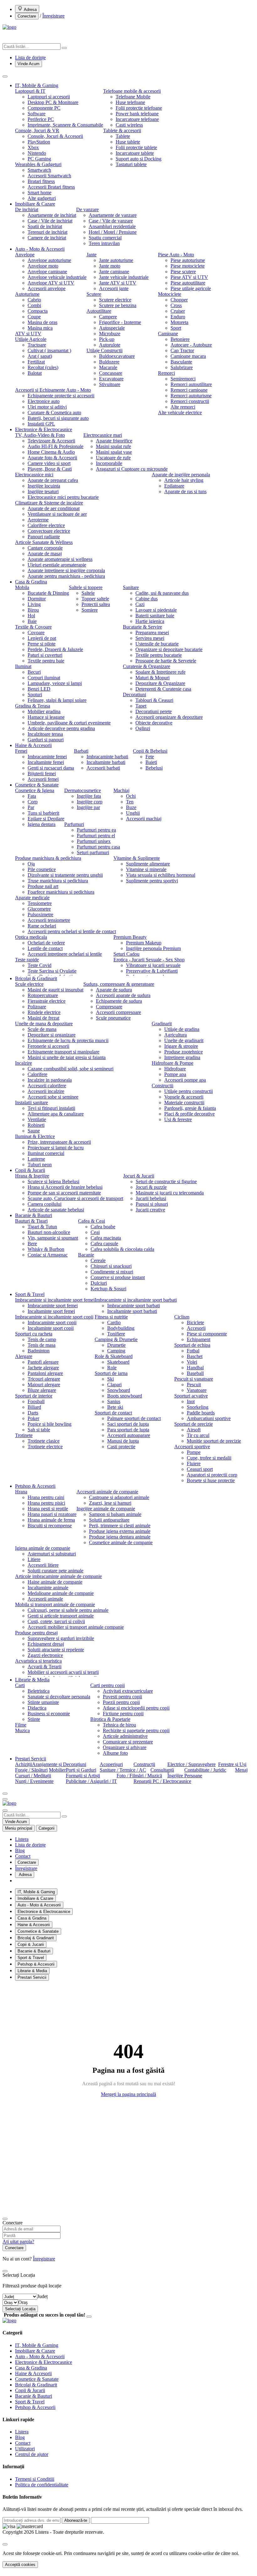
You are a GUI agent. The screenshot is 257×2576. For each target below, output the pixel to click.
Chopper (179, 300)
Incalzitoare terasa (45, 734)
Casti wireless (129, 125)
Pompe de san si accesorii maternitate (64, 1193)
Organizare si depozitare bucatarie (169, 649)
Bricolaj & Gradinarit (36, 978)
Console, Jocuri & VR (37, 131)
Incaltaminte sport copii (51, 1328)
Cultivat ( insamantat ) (49, 350)
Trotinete (24, 1435)
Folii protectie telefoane (139, 108)
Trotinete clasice (44, 1441)
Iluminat (23, 666)
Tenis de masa (42, 1345)
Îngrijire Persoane (185, 1776)
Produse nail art (43, 886)
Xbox (33, 147)
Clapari (114, 1385)
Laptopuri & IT (30, 91)
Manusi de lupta (123, 1441)
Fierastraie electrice (47, 1001)
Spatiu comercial (105, 238)
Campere (108, 317)
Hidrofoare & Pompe (173, 1063)
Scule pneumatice (113, 1018)
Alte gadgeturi (42, 198)
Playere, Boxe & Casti (50, 469)
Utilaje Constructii (105, 350)
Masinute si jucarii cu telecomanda (170, 1193)
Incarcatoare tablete (135, 153)
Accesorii (196, 1328)
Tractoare (37, 345)
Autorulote (110, 345)
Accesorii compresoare (118, 1012)
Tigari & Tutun (42, 1227)
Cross (176, 305)
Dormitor (37, 599)
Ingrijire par (88, 807)
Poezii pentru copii (121, 1702)
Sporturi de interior (34, 1396)
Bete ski (115, 1407)
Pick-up (107, 339)
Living (34, 604)
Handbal (195, 1368)
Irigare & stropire (181, 1046)
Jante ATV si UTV (118, 283)
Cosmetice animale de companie (121, 1542)
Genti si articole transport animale (61, 1616)
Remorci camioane (189, 390)
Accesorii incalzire (46, 1091)
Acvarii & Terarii (45, 1667)
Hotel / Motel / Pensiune (113, 232)
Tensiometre (40, 903)
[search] (64, 48)
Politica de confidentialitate (42, 2485)
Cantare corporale (45, 548)
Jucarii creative (150, 1210)
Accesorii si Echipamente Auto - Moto (53, 390)
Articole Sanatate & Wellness (44, 542)
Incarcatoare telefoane (137, 119)
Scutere (94, 294)
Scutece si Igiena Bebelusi (53, 1181)
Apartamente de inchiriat (52, 215)
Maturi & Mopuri (152, 678)
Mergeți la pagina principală (128, 2094)
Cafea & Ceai (92, 1221)
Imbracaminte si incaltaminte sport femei (55, 1300)
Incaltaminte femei (46, 762)
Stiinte (34, 1719)
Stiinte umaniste (43, 1702)
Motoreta (179, 322)
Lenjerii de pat (42, 638)
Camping (116, 1351)
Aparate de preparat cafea (53, 480)
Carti (20, 1685)
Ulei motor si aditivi (47, 407)
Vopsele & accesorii (184, 1097)
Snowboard (119, 1390)
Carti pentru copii (108, 1685)
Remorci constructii (190, 401)
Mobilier (57, 1770)
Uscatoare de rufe (113, 458)
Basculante (181, 362)
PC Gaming (39, 159)
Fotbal (193, 1351)
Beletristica (39, 1691)
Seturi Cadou (126, 954)
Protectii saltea (96, 604)
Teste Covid (39, 965)
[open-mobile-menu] (5, 1799)
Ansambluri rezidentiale (112, 226)
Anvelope (25, 255)
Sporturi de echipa (192, 1345)
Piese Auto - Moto (176, 255)
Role (112, 1368)
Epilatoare (174, 486)
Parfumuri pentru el (96, 836)
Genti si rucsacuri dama (51, 768)
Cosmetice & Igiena (35, 790)
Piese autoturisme (188, 260)
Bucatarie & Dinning (48, 593)
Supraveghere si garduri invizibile (61, 1638)
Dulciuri (99, 1283)
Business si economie (49, 1714)
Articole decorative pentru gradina (61, 728)
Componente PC (44, 108)
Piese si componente (207, 1334)
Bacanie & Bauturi (34, 1215)
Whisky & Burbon (46, 1249)
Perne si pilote (42, 644)
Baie (32, 621)
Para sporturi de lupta (128, 1430)
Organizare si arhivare (125, 1747)
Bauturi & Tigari (31, 1221)
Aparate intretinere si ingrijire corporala (66, 570)
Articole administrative (125, 1736)
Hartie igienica (150, 621)
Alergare (24, 1356)
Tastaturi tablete (131, 164)
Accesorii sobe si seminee (53, 1097)
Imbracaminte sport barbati (134, 1306)
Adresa (30, 10)
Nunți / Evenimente (34, 1781)
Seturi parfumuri (93, 852)
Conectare (27, 16)
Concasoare (111, 373)
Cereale (98, 1260)
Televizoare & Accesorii (51, 441)
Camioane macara (188, 356)
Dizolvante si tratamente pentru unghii (65, 875)
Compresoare (109, 1007)
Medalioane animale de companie (61, 1593)
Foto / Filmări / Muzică (139, 1776)
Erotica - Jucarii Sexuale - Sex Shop (149, 960)
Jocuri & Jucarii (139, 1176)
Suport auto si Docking (139, 159)
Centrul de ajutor (32, 2454)
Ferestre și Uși (232, 1764)
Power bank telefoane (137, 114)
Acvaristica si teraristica (38, 1661)
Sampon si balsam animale (115, 1514)
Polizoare (37, 1007)
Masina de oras (42, 322)
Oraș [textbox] (23, 2302)
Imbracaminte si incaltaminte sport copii (54, 1317)
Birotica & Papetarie (110, 1719)
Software (37, 114)
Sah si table (39, 1430)
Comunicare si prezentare (128, 1742)
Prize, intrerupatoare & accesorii (59, 1142)
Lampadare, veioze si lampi (55, 683)
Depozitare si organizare (52, 1035)
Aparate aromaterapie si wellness (60, 559)
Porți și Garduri (81, 1770)
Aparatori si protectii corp (212, 1475)
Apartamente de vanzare (113, 215)
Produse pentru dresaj (36, 1633)
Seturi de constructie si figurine (166, 1181)
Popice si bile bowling (50, 1424)
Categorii (47, 1828)
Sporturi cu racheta (34, 1334)
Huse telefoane (130, 102)
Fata (32, 796)
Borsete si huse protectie (211, 1480)
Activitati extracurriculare (128, 1691)
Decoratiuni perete (154, 711)
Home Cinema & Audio (51, 452)
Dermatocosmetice (83, 790)
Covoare (36, 632)
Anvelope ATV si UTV (51, 283)
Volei (192, 1362)
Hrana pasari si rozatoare (52, 1514)
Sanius (114, 1401)
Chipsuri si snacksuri (111, 1266)
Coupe (34, 317)
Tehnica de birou (119, 1725)
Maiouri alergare (44, 1385)
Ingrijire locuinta (44, 486)
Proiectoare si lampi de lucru (56, 1148)
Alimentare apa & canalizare (56, 1114)
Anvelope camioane (47, 272)
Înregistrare (53, 16)
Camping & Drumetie (116, 1339)
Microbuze (110, 334)
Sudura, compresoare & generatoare (119, 984)
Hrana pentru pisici (46, 1503)
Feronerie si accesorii (48, 1046)
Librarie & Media (32, 1680)
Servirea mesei (150, 638)
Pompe (194, 1452)
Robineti (36, 1125)
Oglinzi (143, 728)
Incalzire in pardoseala (50, 1080)
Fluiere (194, 1463)
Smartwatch (39, 170)
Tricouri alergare (44, 1379)
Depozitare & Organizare (160, 683)
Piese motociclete (188, 266)
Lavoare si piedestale (156, 610)
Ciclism (182, 1317)
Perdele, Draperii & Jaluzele (55, 649)
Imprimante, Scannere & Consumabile (65, 125)
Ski (110, 1379)
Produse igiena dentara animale (120, 1537)
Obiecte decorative (154, 723)
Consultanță (162, 1770)
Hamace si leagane (46, 717)
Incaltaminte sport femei (51, 1311)
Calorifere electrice (46, 525)
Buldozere (109, 362)
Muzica (22, 1730)
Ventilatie (37, 1119)
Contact (23, 1856)
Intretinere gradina (182, 1057)
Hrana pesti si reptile (48, 1509)
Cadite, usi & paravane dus (162, 593)
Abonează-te (76, 2520)
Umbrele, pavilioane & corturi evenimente (69, 723)
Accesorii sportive (192, 1447)
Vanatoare (197, 1390)
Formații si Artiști (83, 1776)
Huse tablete (128, 142)
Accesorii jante (114, 288)
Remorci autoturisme (191, 396)
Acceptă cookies (20, 2565)
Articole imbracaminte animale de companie (58, 1576)
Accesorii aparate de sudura (123, 995)
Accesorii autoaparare (129, 1435)
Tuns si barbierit (43, 813)
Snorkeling (198, 1407)
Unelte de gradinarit (184, 1040)
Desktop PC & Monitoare (53, 102)
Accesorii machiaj (144, 819)
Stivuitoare (110, 384)
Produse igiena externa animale (120, 1531)
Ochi (131, 796)
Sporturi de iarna (111, 1373)
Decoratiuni (134, 695)
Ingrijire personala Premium (153, 948)
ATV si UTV (28, 334)
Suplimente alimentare (148, 864)
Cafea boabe (103, 1227)
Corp (33, 802)
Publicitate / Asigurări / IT (91, 1781)
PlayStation (39, 142)
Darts (33, 1413)
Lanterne (36, 1159)
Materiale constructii (184, 1103)
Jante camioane (114, 272)
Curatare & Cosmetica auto (54, 413)
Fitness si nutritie (111, 1317)
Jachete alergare (43, 1368)
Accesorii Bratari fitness (51, 187)
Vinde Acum (29, 64)
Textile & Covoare (33, 627)
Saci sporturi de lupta (128, 1424)
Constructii (163, 1086)
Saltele (88, 593)
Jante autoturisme (116, 260)
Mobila (22, 587)
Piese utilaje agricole (191, 288)
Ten (130, 802)
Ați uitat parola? (18, 2242)
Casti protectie (121, 1447)
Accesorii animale (45, 1599)
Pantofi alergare (43, 1362)
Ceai (95, 1232)
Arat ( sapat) (40, 356)
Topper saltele (95, 599)
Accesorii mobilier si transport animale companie (76, 1627)
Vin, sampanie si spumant (53, 1238)
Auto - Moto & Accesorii (40, 249)
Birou (33, 610)
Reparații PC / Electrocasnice (162, 1781)
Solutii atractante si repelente (56, 1650)
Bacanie (86, 1255)
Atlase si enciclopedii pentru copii (136, 1708)
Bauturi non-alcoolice (49, 1232)
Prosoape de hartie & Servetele (166, 661)
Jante (92, 255)
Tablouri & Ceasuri (154, 700)
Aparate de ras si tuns (185, 491)
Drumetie (116, 1345)
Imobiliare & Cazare (35, 204)
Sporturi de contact (113, 1413)
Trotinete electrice (45, 1447)
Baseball (195, 1373)
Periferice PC (41, 119)
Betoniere (180, 339)
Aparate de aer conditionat (54, 508)
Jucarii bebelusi (151, 1198)
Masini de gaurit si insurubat (55, 990)
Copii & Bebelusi (150, 751)
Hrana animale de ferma (51, 1520)
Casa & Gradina (31, 582)
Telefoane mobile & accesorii (132, 91)
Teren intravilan (104, 243)
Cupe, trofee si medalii (209, 1458)
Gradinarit (162, 1024)
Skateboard (118, 1362)
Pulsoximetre (40, 914)
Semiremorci (183, 379)
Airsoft (194, 1430)
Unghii (133, 813)
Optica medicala (31, 937)
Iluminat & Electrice (35, 1136)
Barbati (81, 751)
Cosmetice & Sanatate (37, 785)
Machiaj (121, 790)
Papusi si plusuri (152, 1204)
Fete (150, 757)
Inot (191, 1401)
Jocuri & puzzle (151, 1187)
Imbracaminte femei (47, 757)
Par (31, 807)
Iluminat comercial (46, 1153)
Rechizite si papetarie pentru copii (136, 1730)
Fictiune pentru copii (123, 1714)
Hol (31, 616)
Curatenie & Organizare (147, 666)
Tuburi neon (40, 1165)
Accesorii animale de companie (107, 1492)
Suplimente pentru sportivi (152, 881)
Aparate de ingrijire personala (181, 475)
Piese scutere (183, 272)
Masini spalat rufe (113, 446)
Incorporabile (109, 463)
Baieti (151, 762)
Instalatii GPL (41, 424)
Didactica (37, 1708)
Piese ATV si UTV (189, 277)
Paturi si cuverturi (45, 655)
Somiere (90, 610)
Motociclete (170, 294)
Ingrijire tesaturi (43, 491)
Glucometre (39, 909)
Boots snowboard (125, 1396)
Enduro (178, 317)
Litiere (34, 1559)
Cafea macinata (106, 1238)
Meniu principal (19, 1828)
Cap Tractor (182, 350)
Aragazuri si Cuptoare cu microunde (132, 469)
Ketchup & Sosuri (108, 1289)
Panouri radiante (44, 537)
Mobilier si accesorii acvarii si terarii (63, 1672)
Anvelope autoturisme (49, 260)
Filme (21, 1725)
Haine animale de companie (55, 1582)
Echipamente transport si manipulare (63, 1052)
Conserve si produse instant (118, 1277)
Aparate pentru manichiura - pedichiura (66, 576)
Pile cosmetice (42, 869)
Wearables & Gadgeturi (38, 164)
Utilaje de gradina (182, 1029)
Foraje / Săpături (31, 1770)
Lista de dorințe (30, 1845)
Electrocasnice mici (34, 475)
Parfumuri (74, 824)
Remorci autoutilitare (191, 384)
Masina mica (40, 328)
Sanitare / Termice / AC (123, 1770)
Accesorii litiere (43, 1565)
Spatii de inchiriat (45, 226)
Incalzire (24, 1063)
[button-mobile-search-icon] (5, 1811)
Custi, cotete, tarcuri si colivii (56, 1621)
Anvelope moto (43, 266)
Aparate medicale (32, 898)
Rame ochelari (42, 926)
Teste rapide (27, 960)
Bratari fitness (41, 181)
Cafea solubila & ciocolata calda (122, 1249)
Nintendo (37, 153)
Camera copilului (45, 1204)
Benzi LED (39, 689)
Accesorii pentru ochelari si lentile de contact (72, 931)
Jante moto (110, 266)
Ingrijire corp (90, 802)
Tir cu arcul (198, 1435)
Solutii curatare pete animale (55, 1571)
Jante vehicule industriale (124, 277)
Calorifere (37, 1074)
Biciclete (195, 1322)
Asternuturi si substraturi (52, 1554)
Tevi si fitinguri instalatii (51, 1108)
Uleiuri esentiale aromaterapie (57, 565)
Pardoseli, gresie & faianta (190, 1108)
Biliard (34, 1407)
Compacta (38, 311)
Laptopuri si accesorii (49, 97)
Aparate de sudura (114, 990)
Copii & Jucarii (30, 1170)
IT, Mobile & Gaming (37, 85)
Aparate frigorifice (114, 441)
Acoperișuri (111, 1764)
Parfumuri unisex (94, 841)
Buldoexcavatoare (117, 356)
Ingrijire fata (89, 796)
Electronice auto (44, 401)
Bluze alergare (42, 1390)
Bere (32, 1244)
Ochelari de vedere (46, 943)
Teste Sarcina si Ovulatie (52, 971)
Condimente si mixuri (112, 1272)
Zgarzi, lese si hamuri (110, 1503)
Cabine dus (147, 599)
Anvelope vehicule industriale (57, 277)
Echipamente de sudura (119, 1001)
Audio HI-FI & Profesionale (55, 446)
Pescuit (194, 1385)
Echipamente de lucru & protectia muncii (68, 1040)
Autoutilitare (99, 311)
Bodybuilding (121, 1328)
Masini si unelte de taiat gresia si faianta (67, 1057)
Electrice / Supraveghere (191, 1764)
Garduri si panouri (46, 740)
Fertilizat (36, 362)
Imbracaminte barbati (107, 757)
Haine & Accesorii (33, 745)
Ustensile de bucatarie (157, 644)
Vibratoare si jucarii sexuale (153, 965)
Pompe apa (175, 1074)
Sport (176, 328)
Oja (31, 864)
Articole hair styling (184, 480)
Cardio (114, 1322)
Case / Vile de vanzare (111, 221)
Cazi (140, 604)
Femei (21, 751)
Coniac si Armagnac (48, 1255)
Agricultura (176, 1035)
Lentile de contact (45, 948)
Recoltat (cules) (43, 367)
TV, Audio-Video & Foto (40, 435)
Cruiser (178, 311)
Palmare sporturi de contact (134, 1418)
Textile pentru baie (46, 661)
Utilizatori (25, 2449)
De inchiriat (27, 209)
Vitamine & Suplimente (137, 858)
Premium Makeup (144, 943)
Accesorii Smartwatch (49, 176)
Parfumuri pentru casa (98, 847)
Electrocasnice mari (103, 435)
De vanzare (87, 209)
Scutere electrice (115, 300)
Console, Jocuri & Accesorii (55, 136)
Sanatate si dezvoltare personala (59, 1697)
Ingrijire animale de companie (106, 1509)
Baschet (195, 1356)
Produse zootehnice (184, 1052)
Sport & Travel (30, 1294)
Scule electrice (29, 984)
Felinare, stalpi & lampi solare (57, 700)
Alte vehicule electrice (180, 413)
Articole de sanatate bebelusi (56, 1210)
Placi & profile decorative (189, 1114)
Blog (20, 1850)
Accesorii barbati (103, 768)
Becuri (34, 672)
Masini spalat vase (114, 452)
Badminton (39, 1351)
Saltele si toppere (86, 587)
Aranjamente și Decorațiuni (59, 1764)
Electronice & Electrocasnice (44, 429)
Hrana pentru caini (46, 1497)
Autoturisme (27, 294)
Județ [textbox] (42, 2296)
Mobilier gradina (44, 711)
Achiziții (24, 1764)
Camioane (168, 334)
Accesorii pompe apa (185, 1080)
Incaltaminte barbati (106, 762)
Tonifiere (116, 1334)
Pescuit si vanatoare (194, 1379)
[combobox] (42, 2296)
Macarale (108, 367)
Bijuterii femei (42, 773)
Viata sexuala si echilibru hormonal (161, 875)
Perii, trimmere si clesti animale (120, 1526)
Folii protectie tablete (136, 147)
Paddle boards (201, 1413)
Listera (22, 1839)
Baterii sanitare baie (155, 616)
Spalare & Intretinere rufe (160, 672)
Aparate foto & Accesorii (52, 458)
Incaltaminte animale (48, 1588)
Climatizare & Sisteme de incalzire (49, 503)
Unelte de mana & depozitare (44, 1024)
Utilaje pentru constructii (189, 1091)
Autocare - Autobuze (191, 345)
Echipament (199, 1339)
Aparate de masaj (45, 554)
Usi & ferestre (178, 1119)
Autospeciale (112, 328)
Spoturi (35, 695)
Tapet (141, 706)
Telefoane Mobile (133, 97)
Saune (34, 1131)
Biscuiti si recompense (50, 1526)
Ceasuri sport (200, 1469)
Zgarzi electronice (45, 1655)
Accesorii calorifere (47, 1086)
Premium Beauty (130, 937)
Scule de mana (42, 1029)
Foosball (36, 1401)
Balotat (35, 373)
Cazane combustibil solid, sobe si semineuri (71, 1069)
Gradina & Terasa (33, 706)
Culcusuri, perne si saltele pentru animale (68, 1610)
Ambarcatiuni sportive (209, 1418)
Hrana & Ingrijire (32, 1176)
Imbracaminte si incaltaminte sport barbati (136, 1300)
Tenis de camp (42, 1339)
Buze (131, 807)
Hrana (21, 1492)
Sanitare (131, 587)
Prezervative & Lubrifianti (152, 971)
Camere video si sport (49, 463)
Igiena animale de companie (43, 1548)
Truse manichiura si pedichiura (58, 881)
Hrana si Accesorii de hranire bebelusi (65, 1187)
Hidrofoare (175, 1069)
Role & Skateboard (114, 1356)
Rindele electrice (44, 1012)
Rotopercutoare (43, 995)
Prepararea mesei (152, 632)
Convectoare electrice (49, 531)
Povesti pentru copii (122, 1697)
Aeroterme (38, 520)
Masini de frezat (43, 1018)
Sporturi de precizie (194, 1424)
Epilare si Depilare (46, 819)
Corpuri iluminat (44, 678)
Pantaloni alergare (45, 1373)
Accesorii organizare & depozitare (169, 717)
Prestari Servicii (31, 1759)
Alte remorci (183, 407)
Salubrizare (182, 367)
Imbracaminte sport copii (52, 1322)
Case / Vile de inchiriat (50, 221)
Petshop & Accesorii (35, 1486)
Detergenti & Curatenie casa (163, 689)
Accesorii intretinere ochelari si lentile (65, 954)
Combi (34, 305)
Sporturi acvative (191, 1396)
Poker (33, 1418)
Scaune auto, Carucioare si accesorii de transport (75, 1198)
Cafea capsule (104, 1244)
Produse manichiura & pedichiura (48, 858)
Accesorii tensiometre (49, 920)
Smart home (39, 193)
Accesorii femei (43, 779)
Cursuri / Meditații (33, 1776)
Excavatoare (111, 379)
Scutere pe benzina (118, 305)
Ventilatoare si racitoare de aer (57, 514)
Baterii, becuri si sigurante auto (58, 418)
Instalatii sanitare (31, 1103)
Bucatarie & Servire (142, 627)
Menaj (241, 1770)
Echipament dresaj (46, 1644)
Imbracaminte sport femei (53, 1306)
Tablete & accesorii (122, 131)
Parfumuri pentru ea (96, 830)
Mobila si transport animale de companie (55, 1604)
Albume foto (115, 1753)
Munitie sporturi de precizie (214, 1441)
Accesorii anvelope (47, 288)
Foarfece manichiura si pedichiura (61, 892)
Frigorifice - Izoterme (120, 322)
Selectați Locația (20, 2309)
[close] (5, 2544)
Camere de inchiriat (47, 238)
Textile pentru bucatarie (159, 655)
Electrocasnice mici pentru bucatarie (63, 497)
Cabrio (34, 300)
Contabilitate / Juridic (205, 1770)
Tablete (123, 136)
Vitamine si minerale (146, 869)
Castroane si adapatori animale (119, 1497)
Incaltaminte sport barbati (132, 1311)
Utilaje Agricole (31, 339)
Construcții (144, 1764)
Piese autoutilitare (188, 283)
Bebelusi (154, 768)
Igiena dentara (42, 824)
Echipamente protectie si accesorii (61, 396)
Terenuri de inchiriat (47, 232)
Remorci (166, 373)
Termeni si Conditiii (35, 2479)
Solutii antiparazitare (109, 1520)
